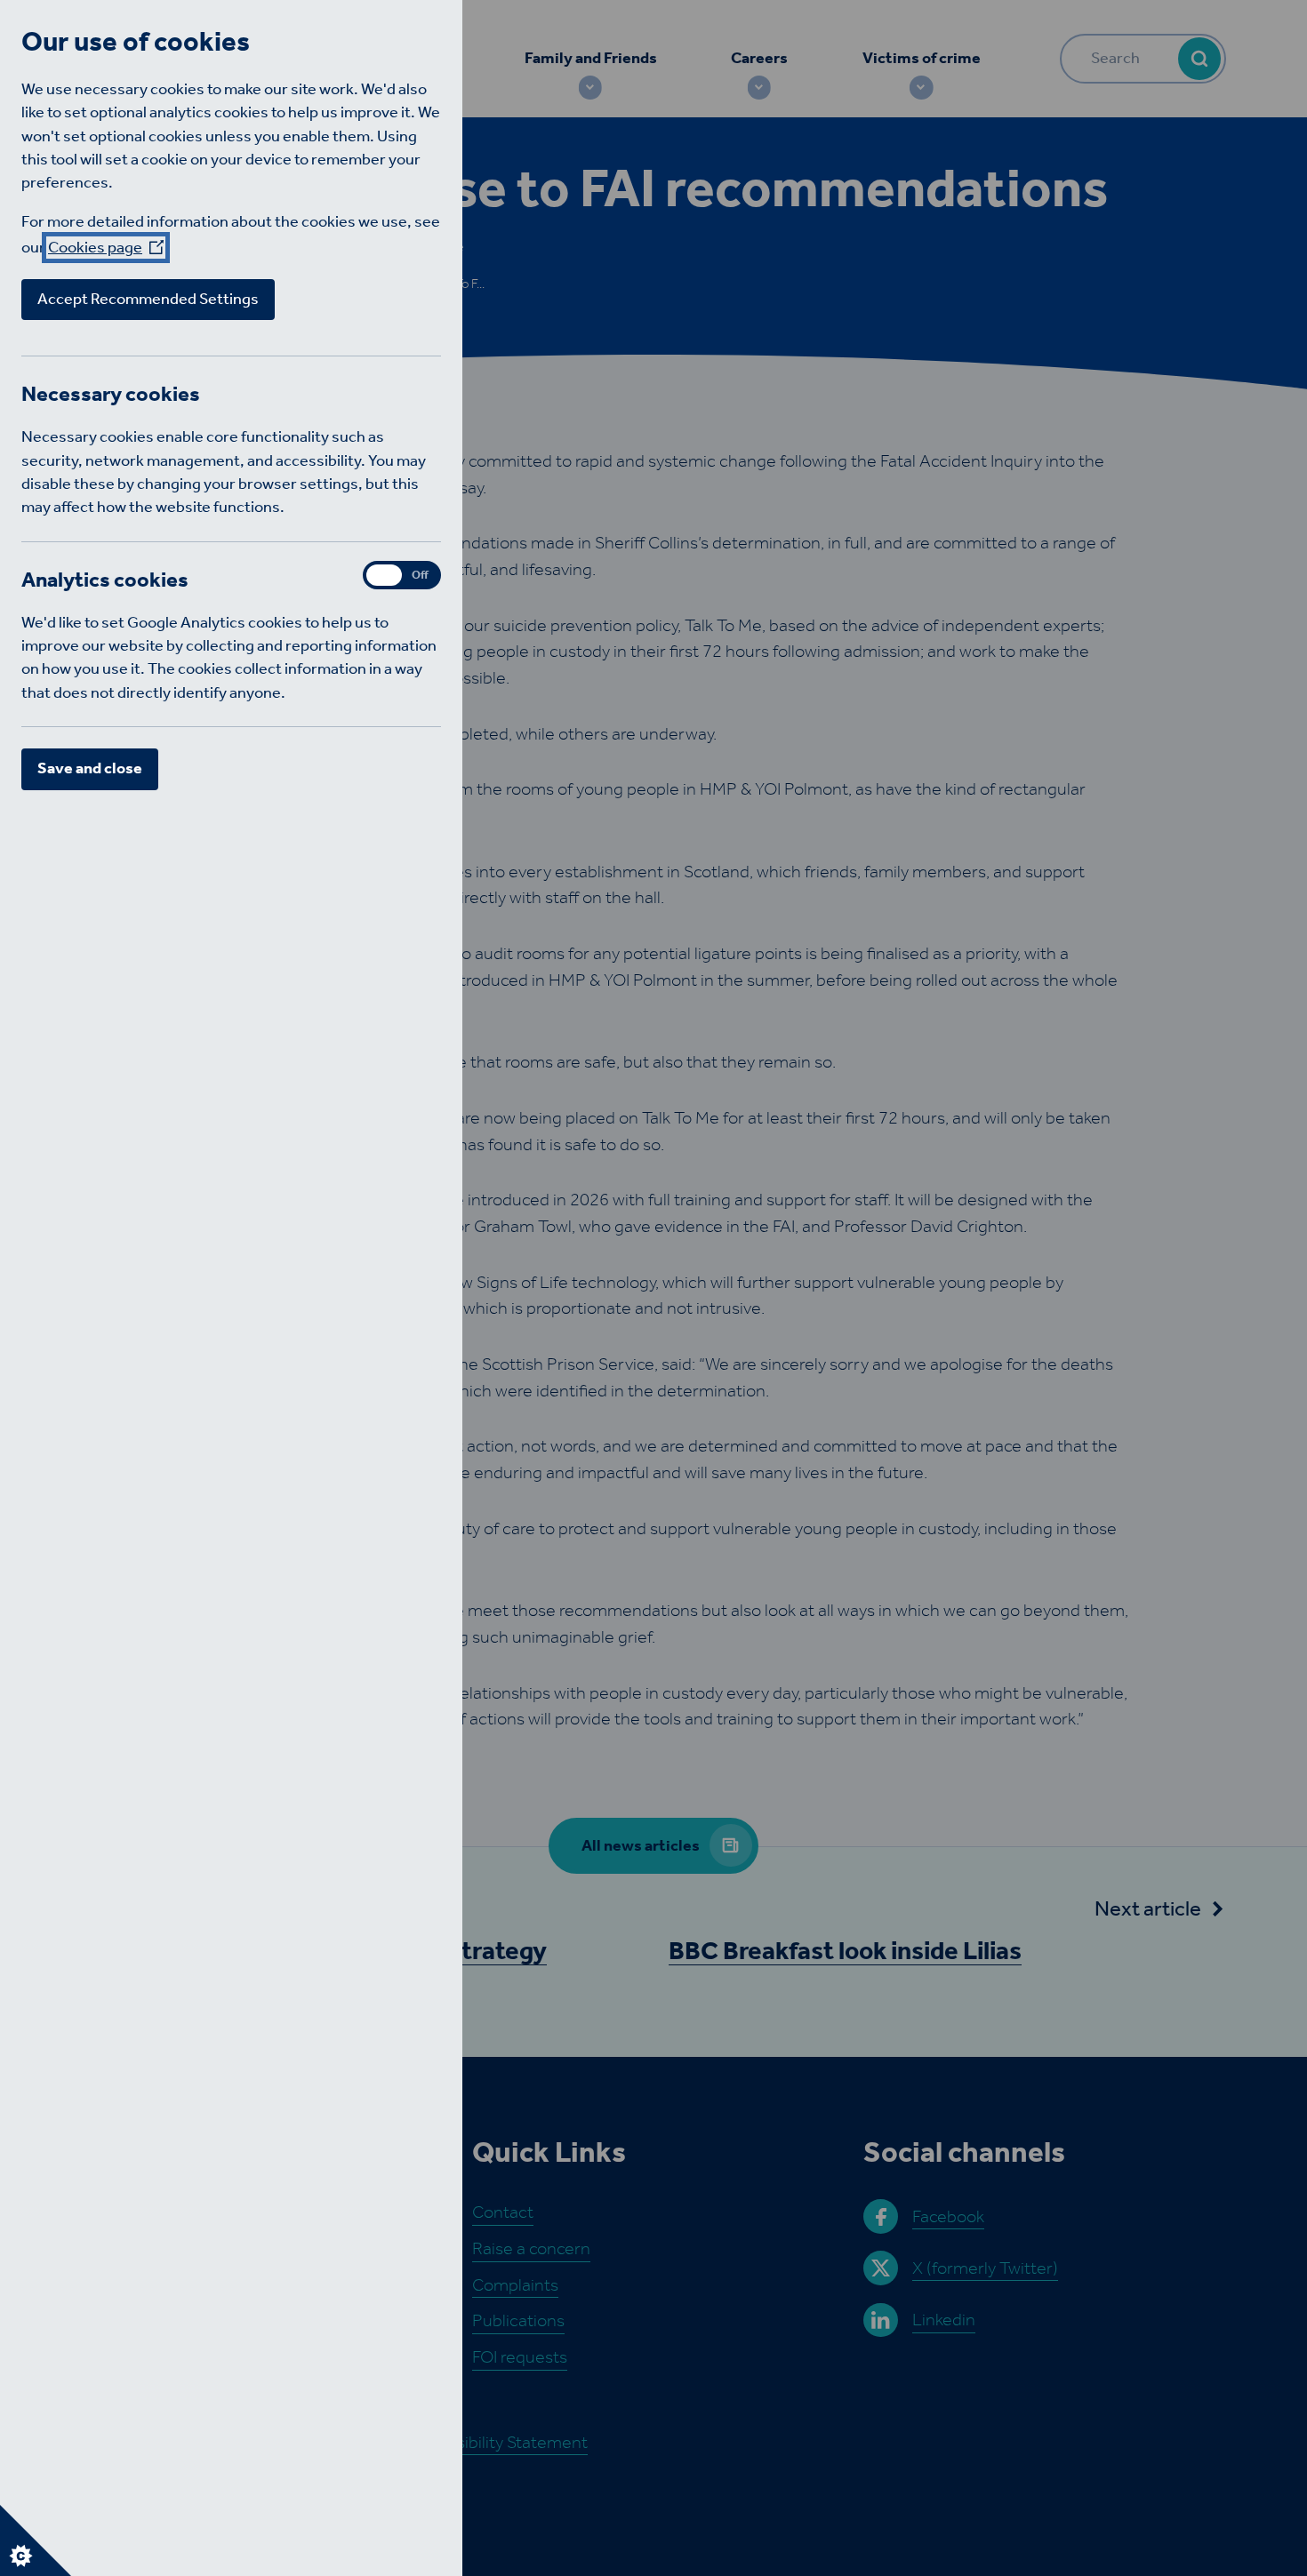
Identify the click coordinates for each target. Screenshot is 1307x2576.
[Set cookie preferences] (36, 2540)
